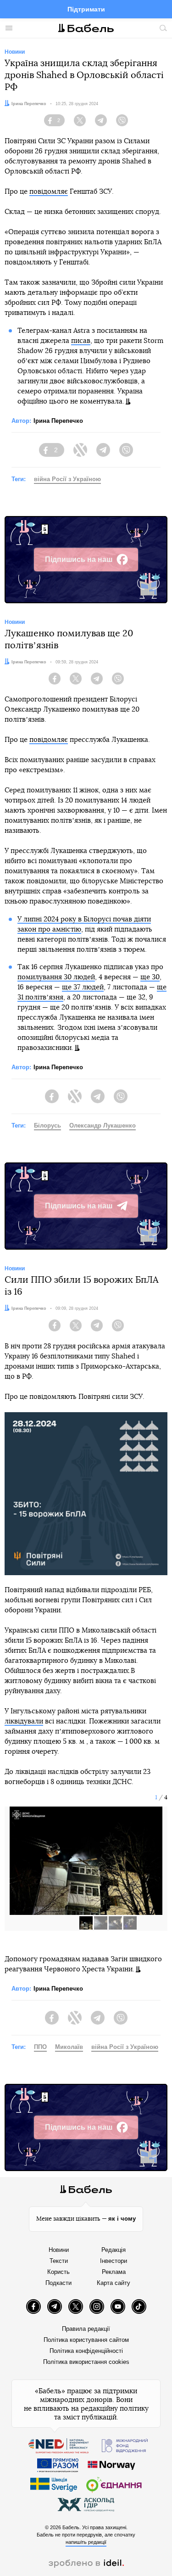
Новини (59, 2250)
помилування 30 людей (56, 977)
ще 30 (150, 977)
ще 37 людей (83, 987)
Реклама (114, 2272)
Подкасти (58, 2283)
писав (81, 341)
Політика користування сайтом (86, 2340)
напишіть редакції (86, 2542)
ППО (40, 2047)
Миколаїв (69, 2047)
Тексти (59, 2261)
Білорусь (47, 1125)
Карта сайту (114, 2283)
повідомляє (49, 192)
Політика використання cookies (86, 2362)
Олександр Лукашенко (103, 1125)
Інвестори (114, 2261)
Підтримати (86, 9)
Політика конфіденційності (86, 2351)
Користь (58, 2272)
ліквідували (24, 1721)
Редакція (114, 2250)
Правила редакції (86, 2329)
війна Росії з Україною (67, 479)
